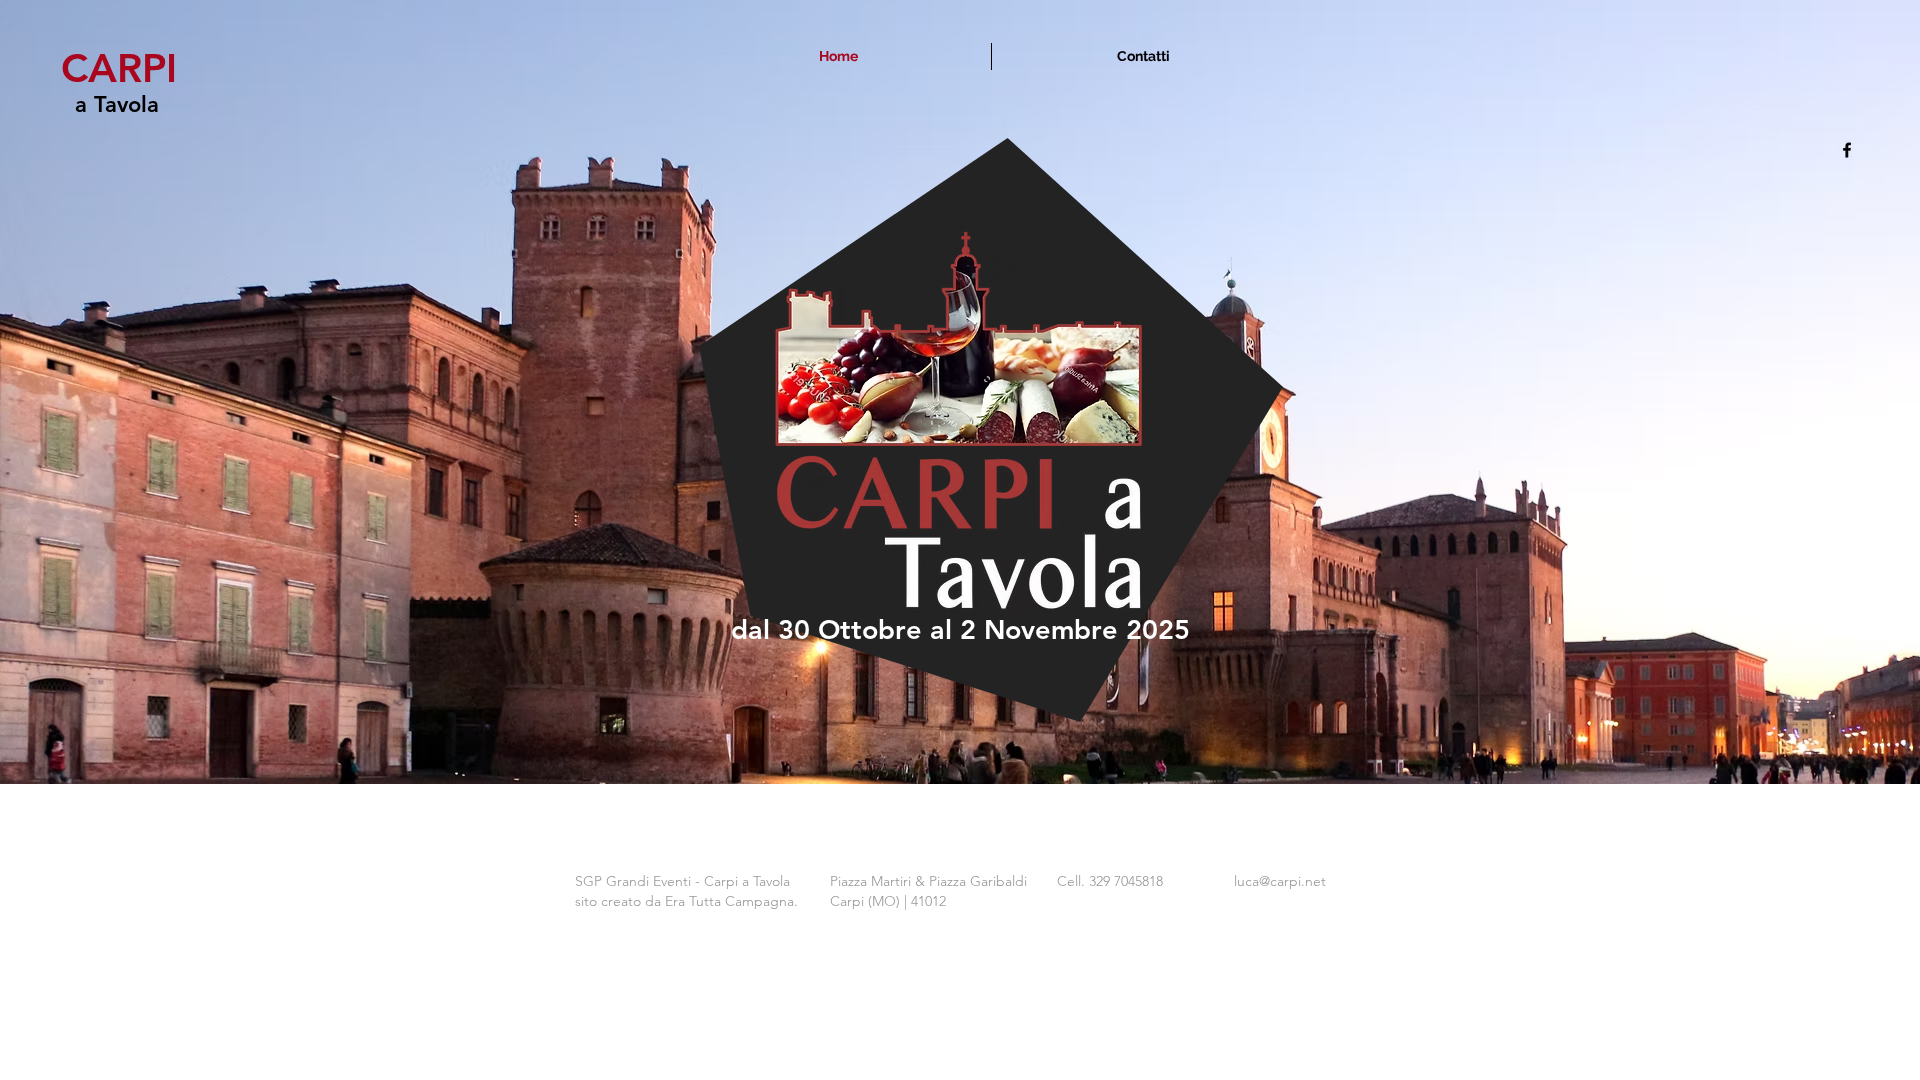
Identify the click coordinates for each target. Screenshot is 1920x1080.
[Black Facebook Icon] (1847, 150)
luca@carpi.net (1280, 881)
